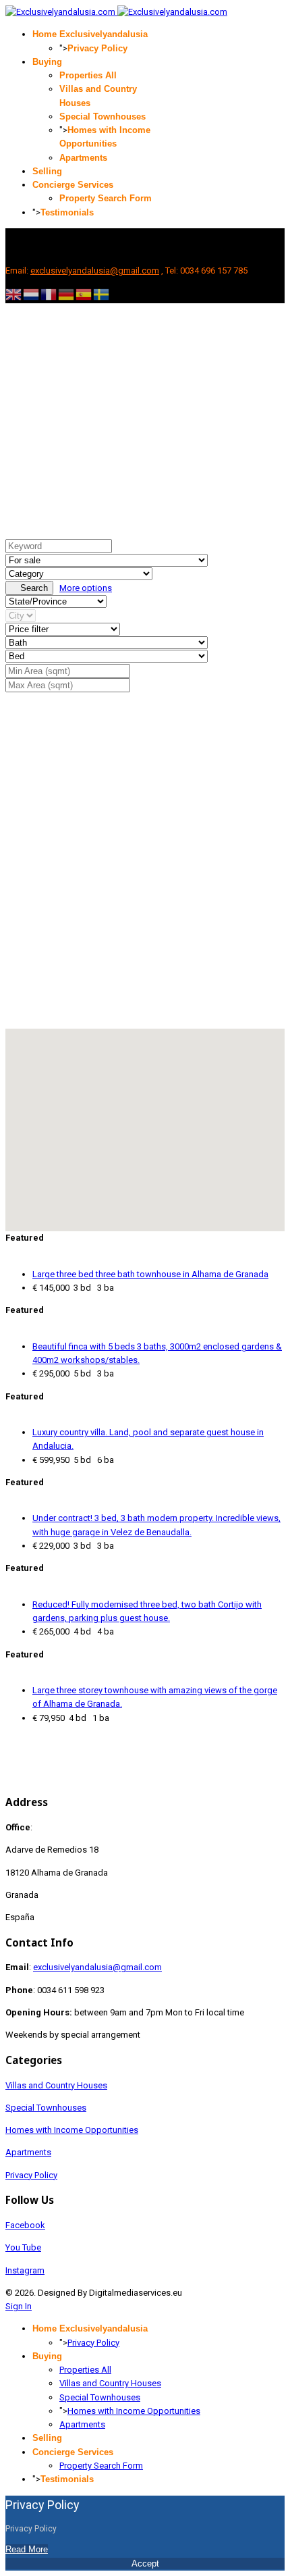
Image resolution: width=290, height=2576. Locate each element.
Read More (27, 2549)
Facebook (25, 2225)
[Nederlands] (32, 294)
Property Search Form (106, 198)
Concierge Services (73, 185)
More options (86, 588)
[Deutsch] (67, 294)
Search (33, 588)
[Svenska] (102, 294)
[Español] (84, 294)
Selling (47, 171)
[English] (14, 294)
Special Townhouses (103, 117)
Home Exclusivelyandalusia (90, 34)
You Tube (23, 2247)
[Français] (49, 294)
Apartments (83, 158)
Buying (47, 62)
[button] (148, 1116)
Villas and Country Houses (56, 2085)
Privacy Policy (97, 48)
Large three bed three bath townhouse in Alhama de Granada (150, 1274)
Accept (145, 2564)
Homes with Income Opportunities (72, 2130)
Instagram (25, 2270)
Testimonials (67, 212)
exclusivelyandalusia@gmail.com (95, 271)
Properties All (88, 75)
